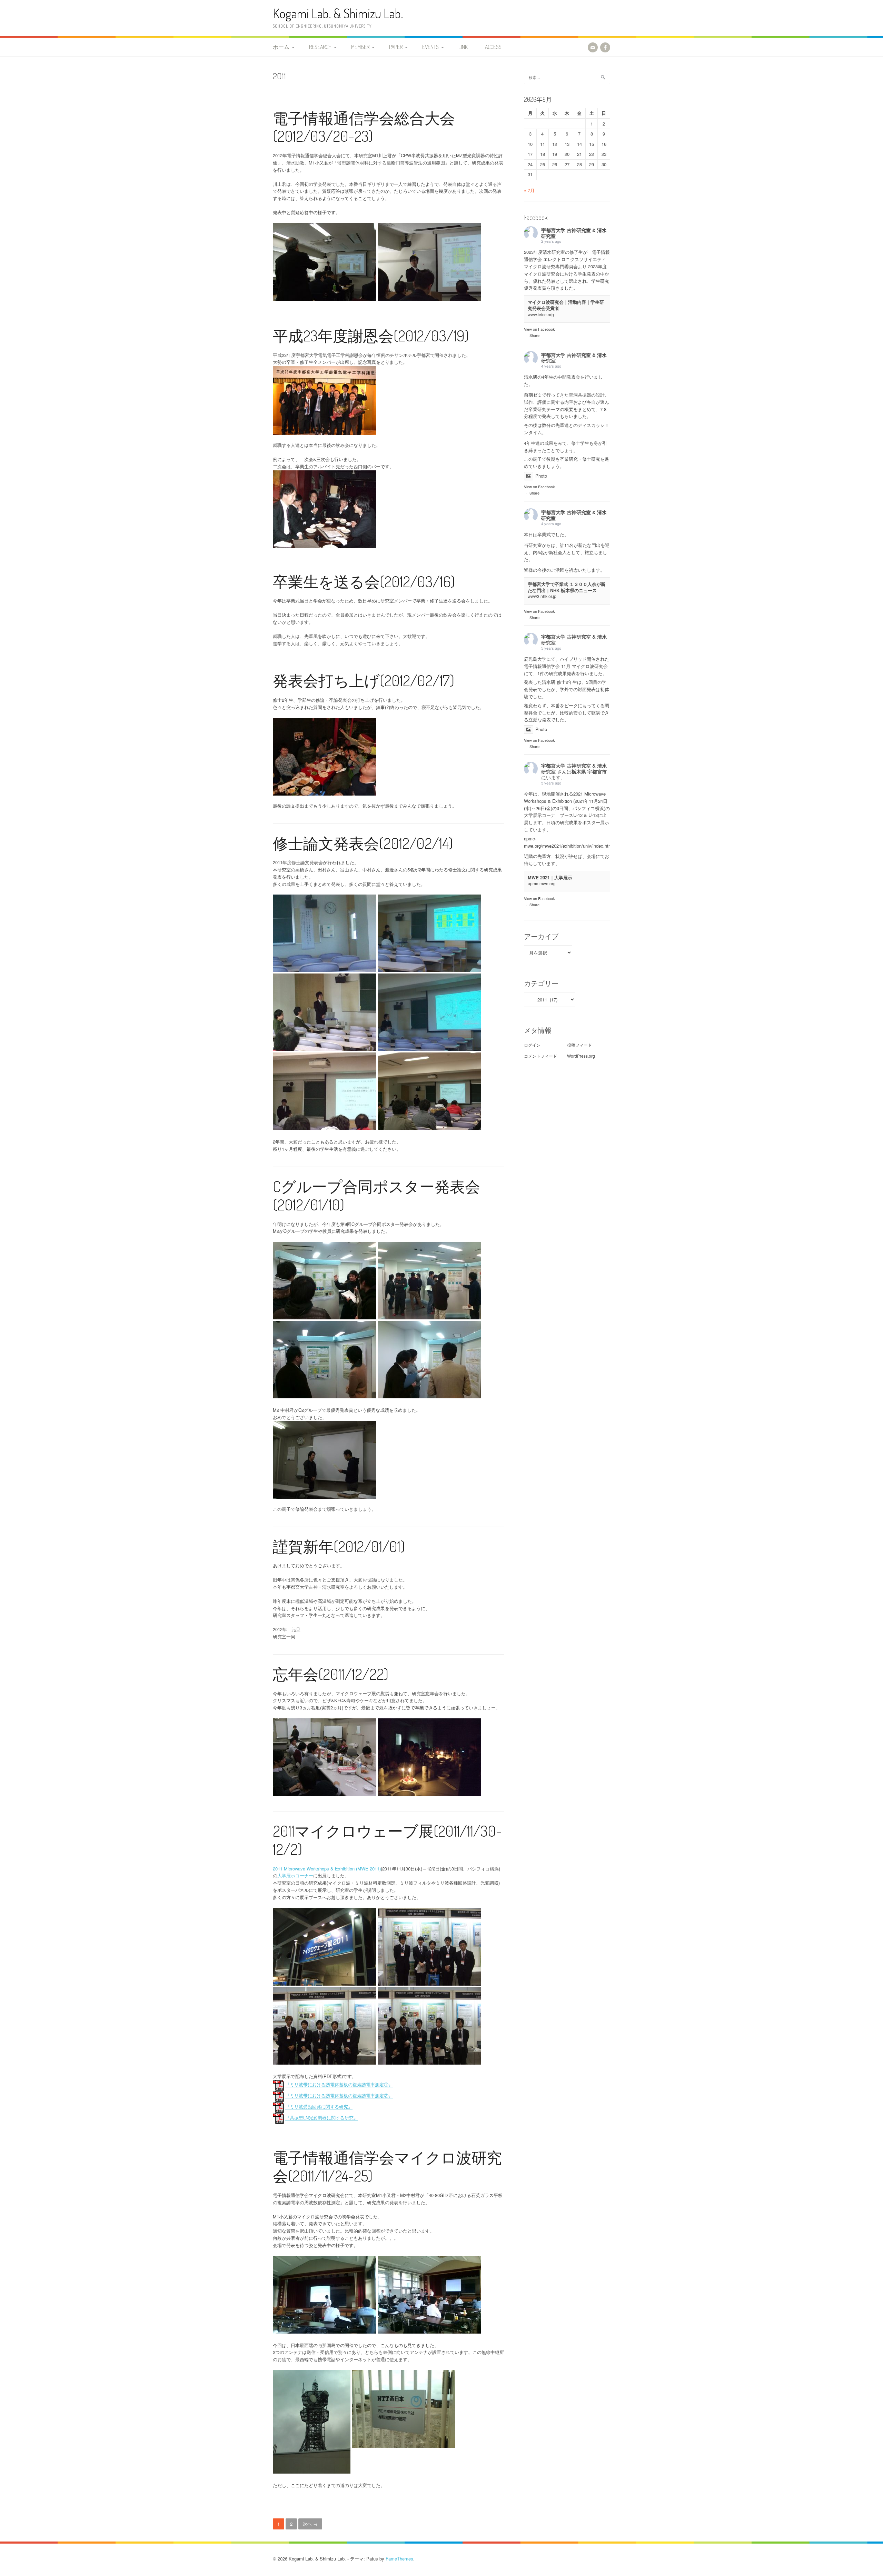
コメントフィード (540, 1056)
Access (493, 47)
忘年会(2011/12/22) (331, 1674)
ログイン (532, 1045)
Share (534, 335)
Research (320, 47)
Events (430, 47)
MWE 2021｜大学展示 (550, 877)
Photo (541, 476)
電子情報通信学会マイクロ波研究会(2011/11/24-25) (387, 2166)
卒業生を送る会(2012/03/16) (364, 581)
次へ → (310, 2524)
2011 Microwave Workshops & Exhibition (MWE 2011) (327, 1869)
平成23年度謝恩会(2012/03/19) (371, 335)
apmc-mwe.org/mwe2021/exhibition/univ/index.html (569, 842)
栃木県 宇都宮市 (589, 771)
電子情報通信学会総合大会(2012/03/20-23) (364, 127)
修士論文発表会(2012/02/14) (363, 843)
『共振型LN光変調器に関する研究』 (322, 2118)
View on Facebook (539, 329)
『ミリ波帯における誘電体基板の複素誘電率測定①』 (339, 2085)
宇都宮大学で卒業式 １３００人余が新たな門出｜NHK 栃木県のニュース (567, 587)
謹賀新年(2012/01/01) (339, 1546)
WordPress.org (581, 1056)
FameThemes (399, 2559)
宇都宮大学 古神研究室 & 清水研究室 (574, 233)
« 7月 (529, 190)
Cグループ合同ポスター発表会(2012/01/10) (376, 1195)
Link (463, 47)
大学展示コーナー (295, 1875)
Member (360, 47)
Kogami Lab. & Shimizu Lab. (338, 13)
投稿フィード (579, 1045)
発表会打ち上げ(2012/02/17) (364, 680)
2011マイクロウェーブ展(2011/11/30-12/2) (387, 1840)
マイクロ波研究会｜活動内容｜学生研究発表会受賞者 (566, 305)
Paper (396, 47)
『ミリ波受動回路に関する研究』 (319, 2107)
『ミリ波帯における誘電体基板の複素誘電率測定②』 (339, 2096)
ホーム (281, 47)
